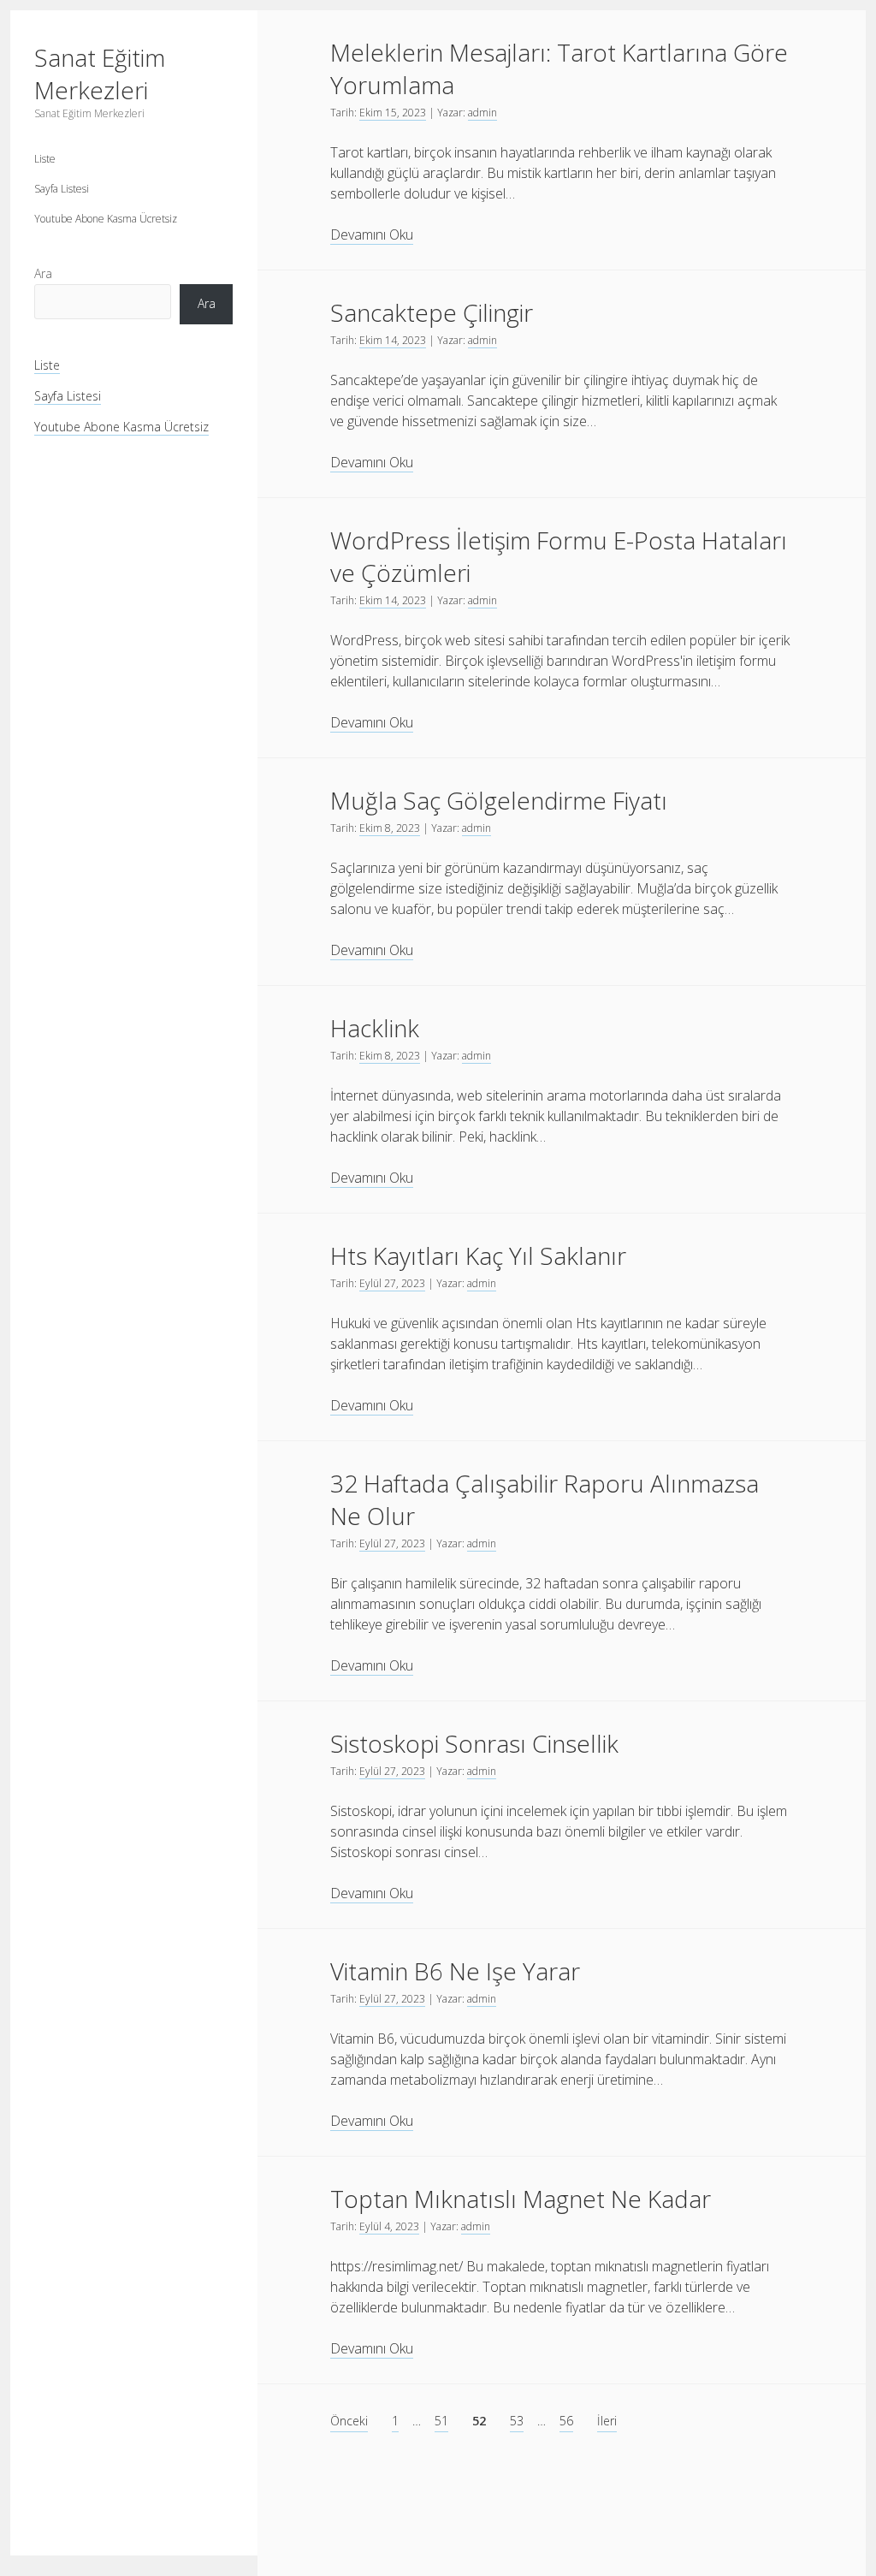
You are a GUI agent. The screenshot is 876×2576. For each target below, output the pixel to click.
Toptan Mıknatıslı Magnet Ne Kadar (521, 2199)
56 (566, 2421)
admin (482, 113)
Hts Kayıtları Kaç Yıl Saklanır (478, 1255)
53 (517, 2421)
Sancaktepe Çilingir (432, 312)
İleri (607, 2421)
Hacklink (375, 1028)
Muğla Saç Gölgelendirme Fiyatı (499, 800)
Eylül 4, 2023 (389, 2226)
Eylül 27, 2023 (392, 1283)
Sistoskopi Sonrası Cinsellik (474, 1743)
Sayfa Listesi (62, 189)
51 (441, 2421)
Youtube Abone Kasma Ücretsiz (106, 219)
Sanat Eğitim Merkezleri (100, 74)
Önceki (349, 2421)
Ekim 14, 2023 (393, 340)
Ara (43, 273)
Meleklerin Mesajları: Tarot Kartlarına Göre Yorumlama (559, 68)
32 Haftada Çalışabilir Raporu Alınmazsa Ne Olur (545, 1499)
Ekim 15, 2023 (393, 113)
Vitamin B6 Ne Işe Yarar (455, 1971)
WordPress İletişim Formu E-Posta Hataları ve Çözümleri (559, 556)
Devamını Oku (372, 235)
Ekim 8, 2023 (390, 828)
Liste (45, 159)
